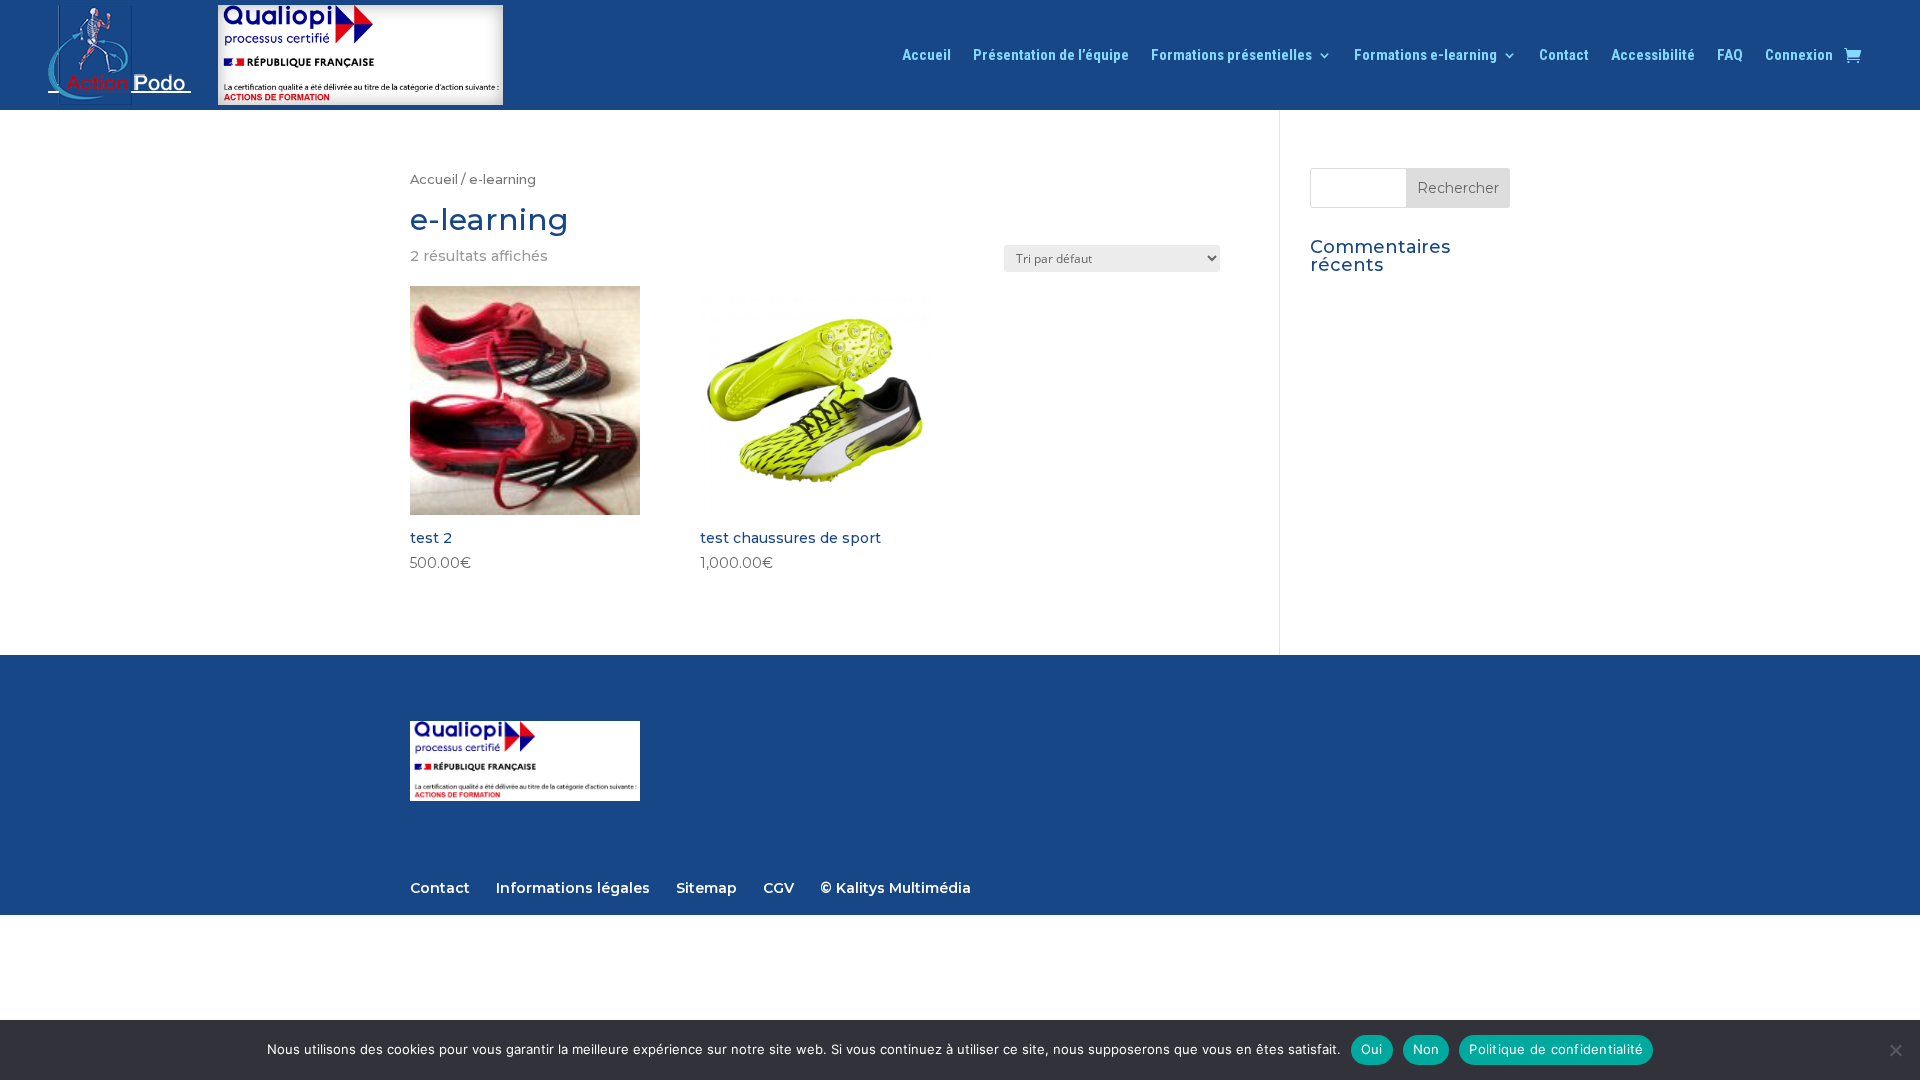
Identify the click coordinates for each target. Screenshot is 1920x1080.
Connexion (1799, 56)
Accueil (926, 56)
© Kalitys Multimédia (895, 888)
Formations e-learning (1425, 56)
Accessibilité (1653, 56)
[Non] (1895, 1050)
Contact (1564, 56)
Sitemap (706, 888)
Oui (1372, 1049)
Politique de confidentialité (1556, 1049)
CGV (778, 888)
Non (1426, 1049)
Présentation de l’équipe (1051, 56)
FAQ (1730, 56)
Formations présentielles (1231, 56)
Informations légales (573, 888)
